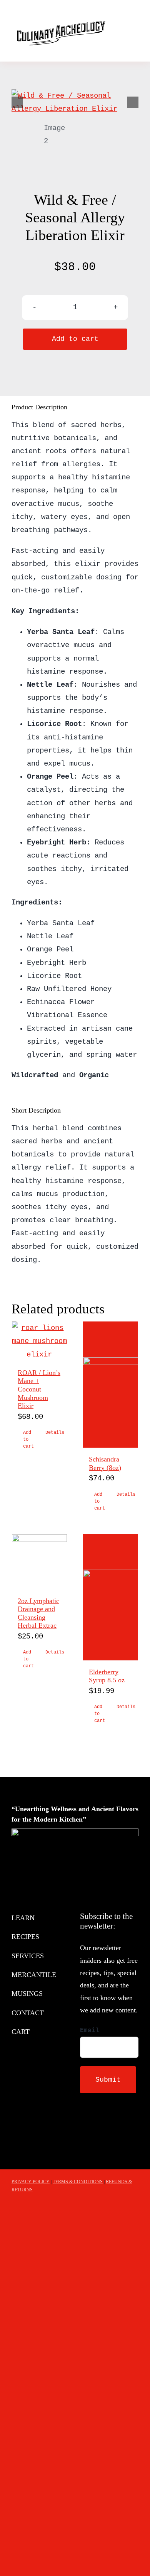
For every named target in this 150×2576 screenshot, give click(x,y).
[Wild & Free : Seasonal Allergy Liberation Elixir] (75, 102)
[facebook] (82, 2122)
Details (53, 1433)
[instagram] (107, 2122)
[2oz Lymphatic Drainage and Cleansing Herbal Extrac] (39, 1562)
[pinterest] (119, 2122)
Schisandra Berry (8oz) (105, 1463)
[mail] (132, 2122)
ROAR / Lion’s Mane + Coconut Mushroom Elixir (39, 1389)
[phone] (82, 2136)
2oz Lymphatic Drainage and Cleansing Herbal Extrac (38, 1613)
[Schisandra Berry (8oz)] (111, 1385)
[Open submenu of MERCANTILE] (66, 1975)
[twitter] (95, 2122)
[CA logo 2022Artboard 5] (60, 11)
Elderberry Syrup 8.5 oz (107, 1676)
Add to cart (75, 339)
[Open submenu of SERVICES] (66, 1956)
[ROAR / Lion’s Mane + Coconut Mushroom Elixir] (39, 1341)
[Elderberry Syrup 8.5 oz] (111, 1597)
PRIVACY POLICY (31, 2182)
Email (90, 2030)
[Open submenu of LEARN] (66, 1918)
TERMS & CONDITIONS (78, 2182)
